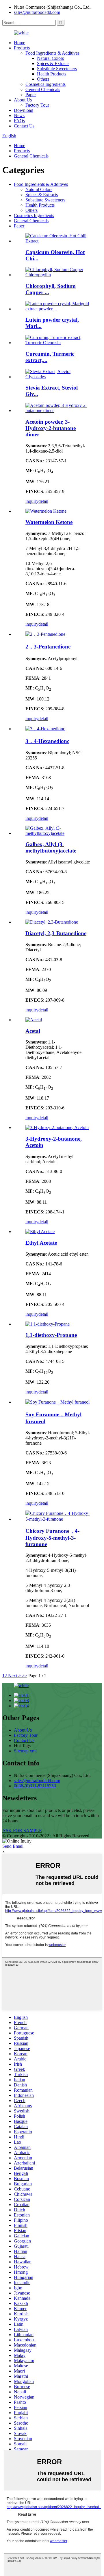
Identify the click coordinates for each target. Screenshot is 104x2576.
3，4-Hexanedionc (47, 741)
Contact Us (24, 126)
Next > (14, 1676)
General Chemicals (43, 89)
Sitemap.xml (25, 1751)
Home (19, 43)
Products (22, 48)
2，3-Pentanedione (48, 647)
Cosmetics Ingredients (45, 84)
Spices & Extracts (53, 63)
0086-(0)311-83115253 (35, 1786)
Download (24, 110)
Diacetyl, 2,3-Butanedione (56, 933)
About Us (23, 100)
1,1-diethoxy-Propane (51, 1335)
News (19, 115)
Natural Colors (50, 58)
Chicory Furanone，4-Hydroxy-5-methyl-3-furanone (52, 1538)
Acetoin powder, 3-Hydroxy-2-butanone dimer (51, 428)
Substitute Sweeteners (57, 69)
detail (43, 501)
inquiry (32, 501)
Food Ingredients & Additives (52, 53)
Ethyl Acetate (41, 1243)
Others (43, 79)
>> (25, 1676)
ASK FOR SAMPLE (22, 1831)
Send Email (13, 1846)
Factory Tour (37, 105)
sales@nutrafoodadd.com (37, 12)
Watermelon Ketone (49, 522)
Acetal (33, 1031)
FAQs (19, 121)
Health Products (52, 74)
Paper (31, 95)
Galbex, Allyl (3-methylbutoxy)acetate (51, 847)
